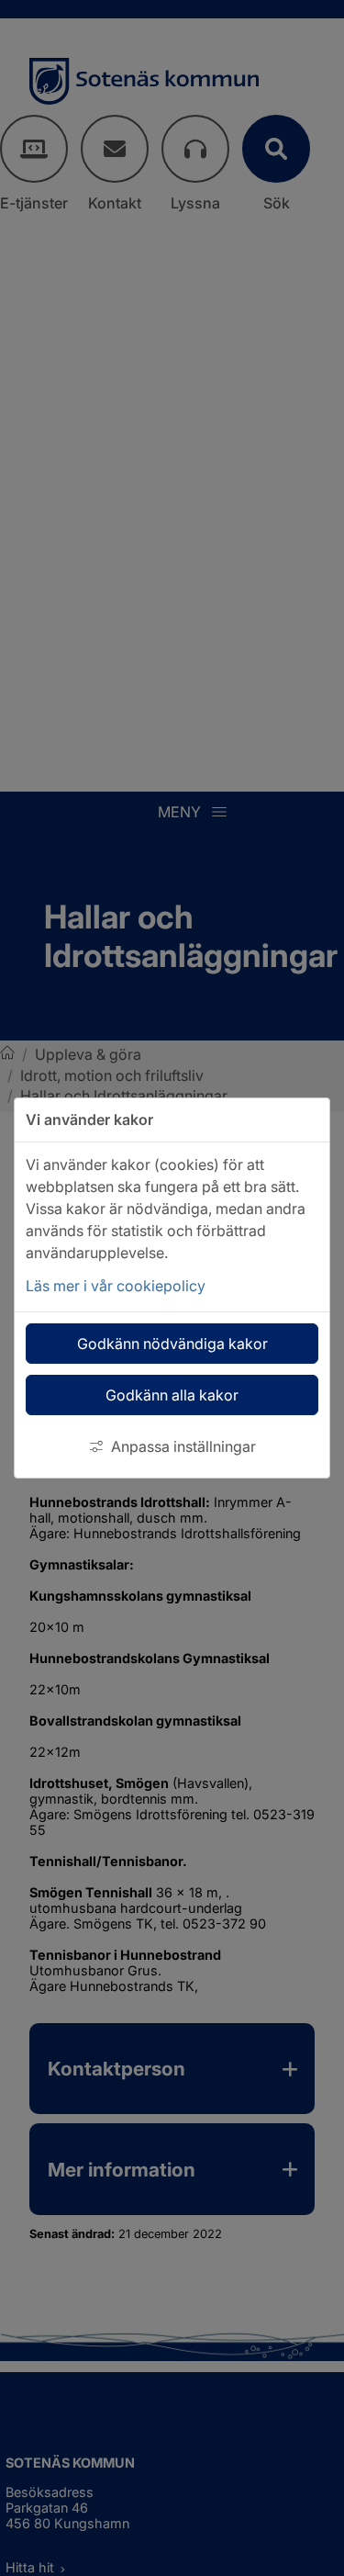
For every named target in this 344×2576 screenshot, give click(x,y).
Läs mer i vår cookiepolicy (116, 1286)
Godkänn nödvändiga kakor (172, 1344)
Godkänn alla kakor (172, 1395)
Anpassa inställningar (183, 1446)
